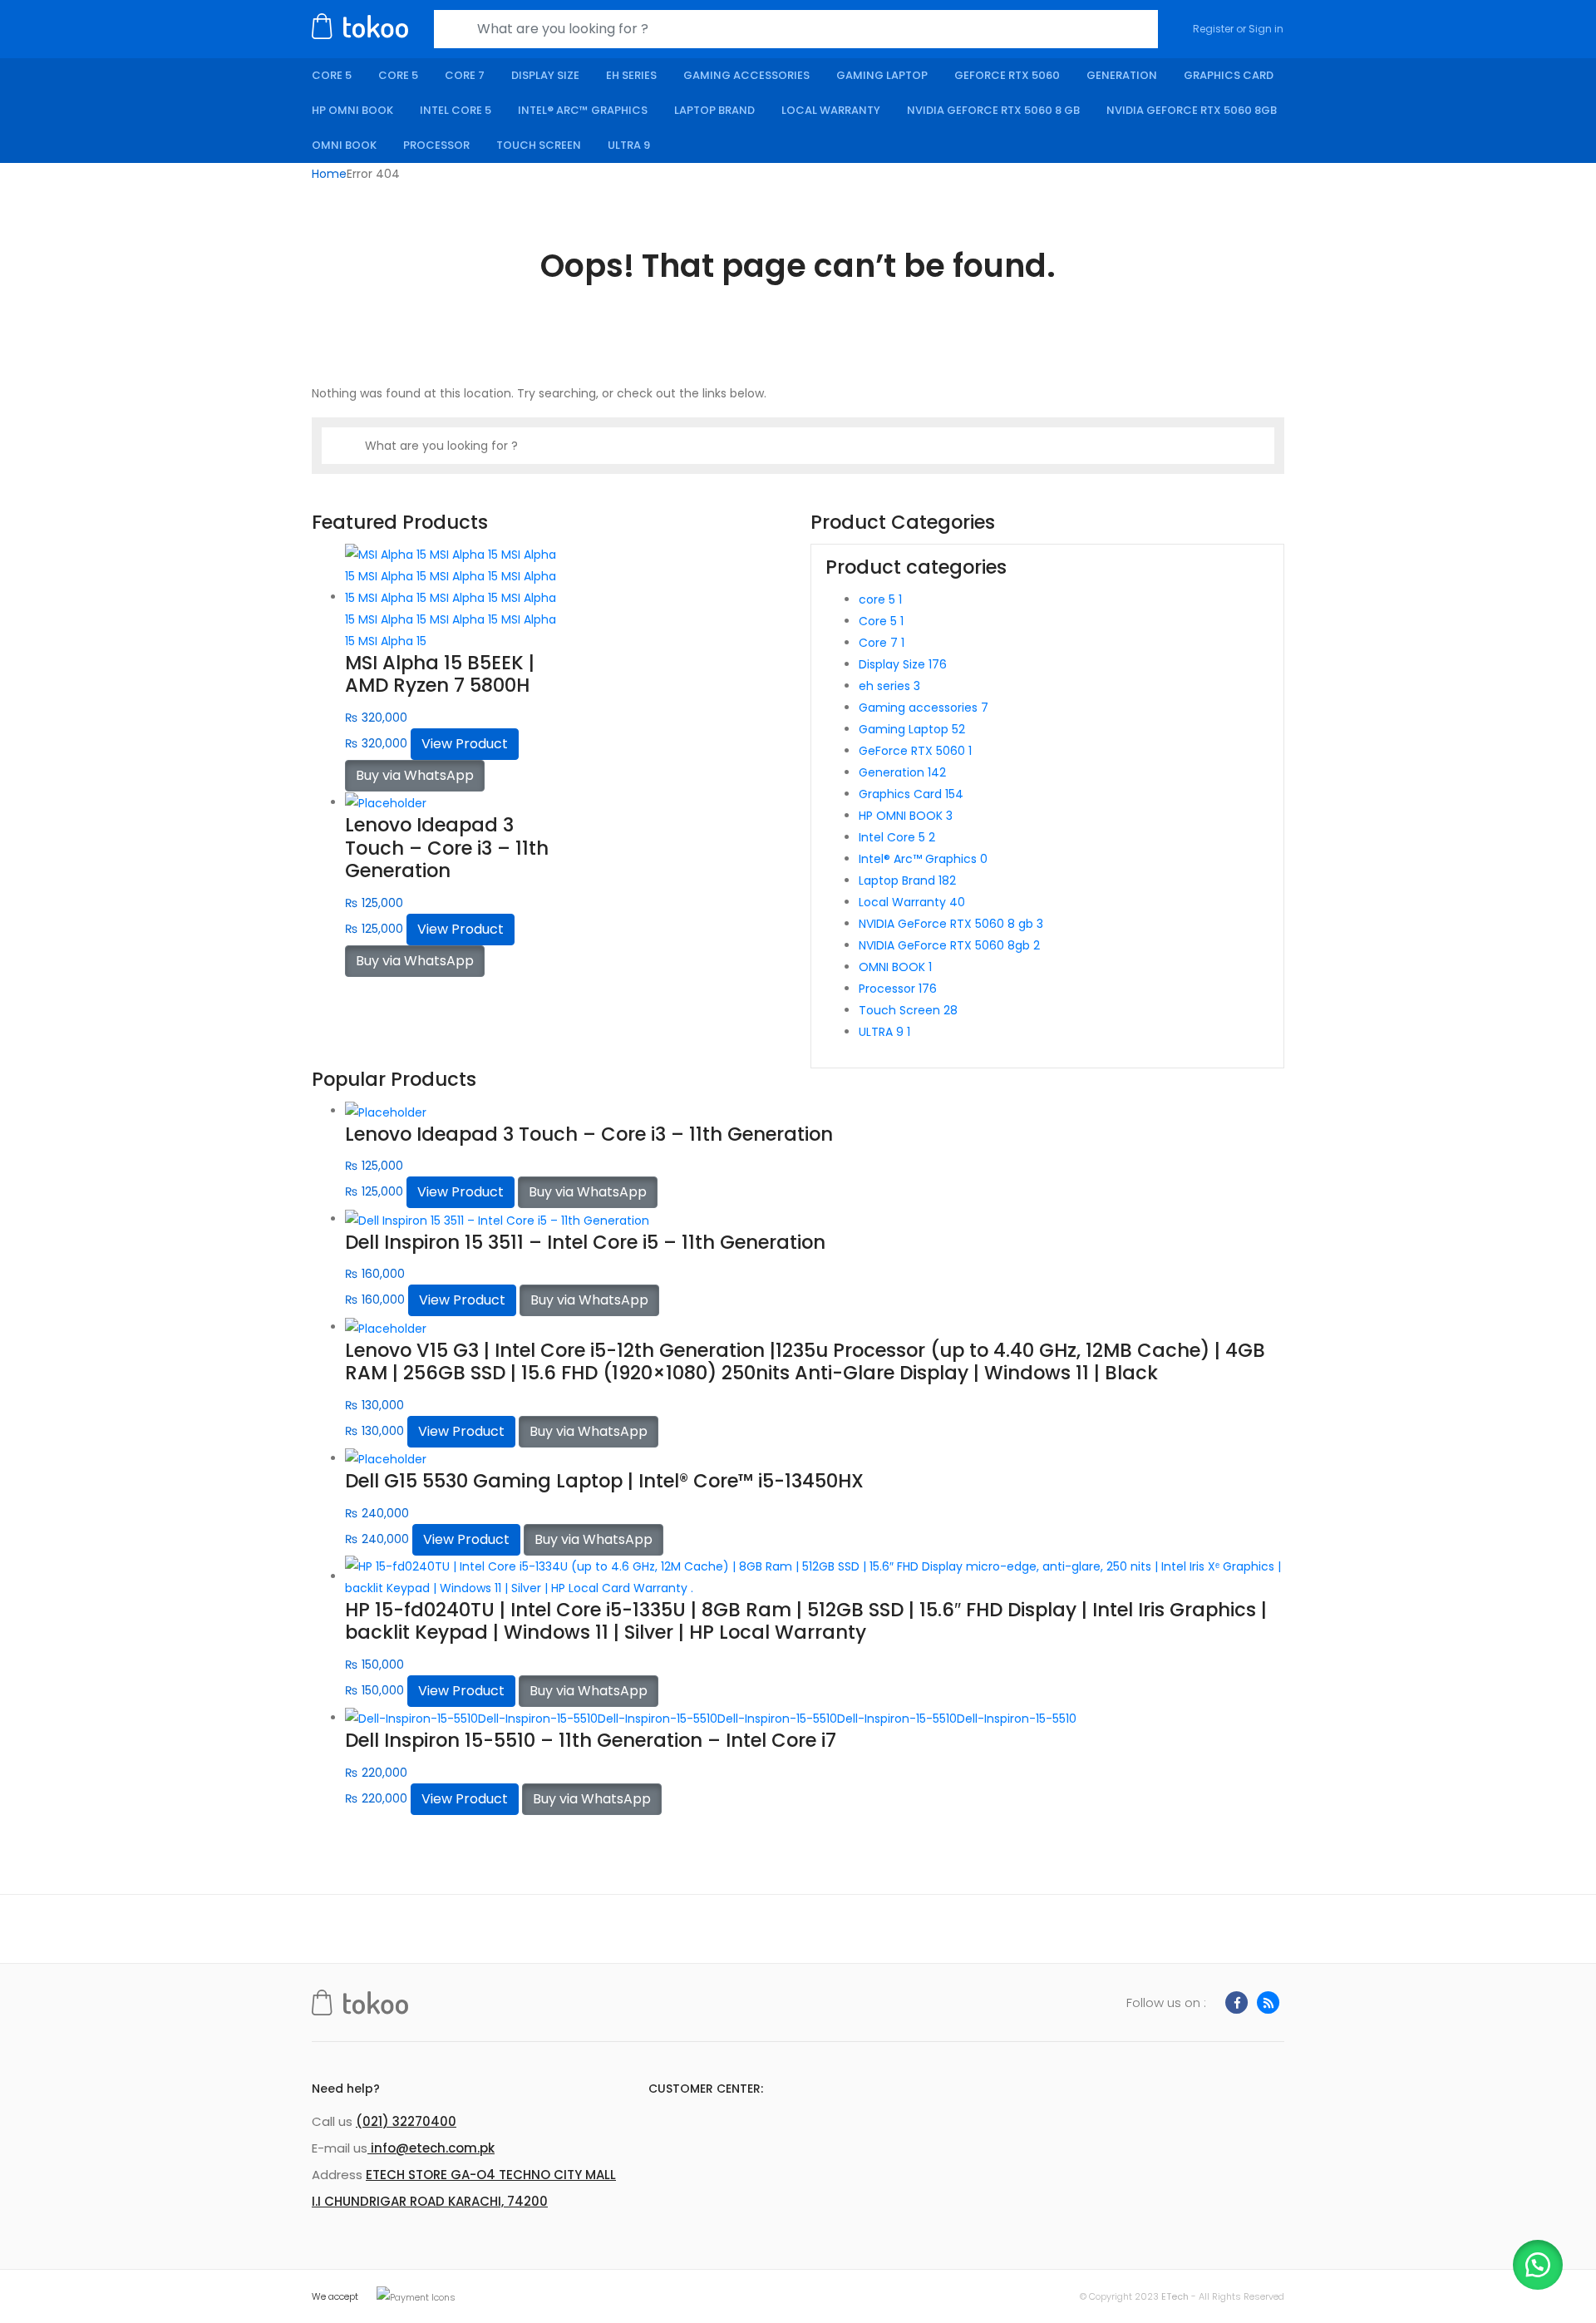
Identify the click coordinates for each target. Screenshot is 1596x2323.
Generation (1122, 75)
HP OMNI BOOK (352, 110)
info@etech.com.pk (431, 2148)
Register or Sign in (1238, 29)
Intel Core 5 (456, 110)
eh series (631, 75)
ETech (1175, 2296)
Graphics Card (1229, 75)
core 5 (332, 75)
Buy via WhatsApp (415, 775)
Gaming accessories (746, 75)
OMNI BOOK (344, 145)
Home (329, 174)
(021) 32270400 (406, 2121)
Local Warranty (831, 110)
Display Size (545, 75)
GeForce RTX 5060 (1007, 75)
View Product (465, 744)
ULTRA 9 (629, 145)
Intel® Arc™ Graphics (583, 110)
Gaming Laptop (882, 75)
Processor (436, 145)
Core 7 (465, 75)
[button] (1538, 2265)
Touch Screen (539, 145)
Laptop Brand (714, 110)
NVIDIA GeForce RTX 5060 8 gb (993, 110)
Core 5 (398, 75)
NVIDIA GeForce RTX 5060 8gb (1192, 110)
